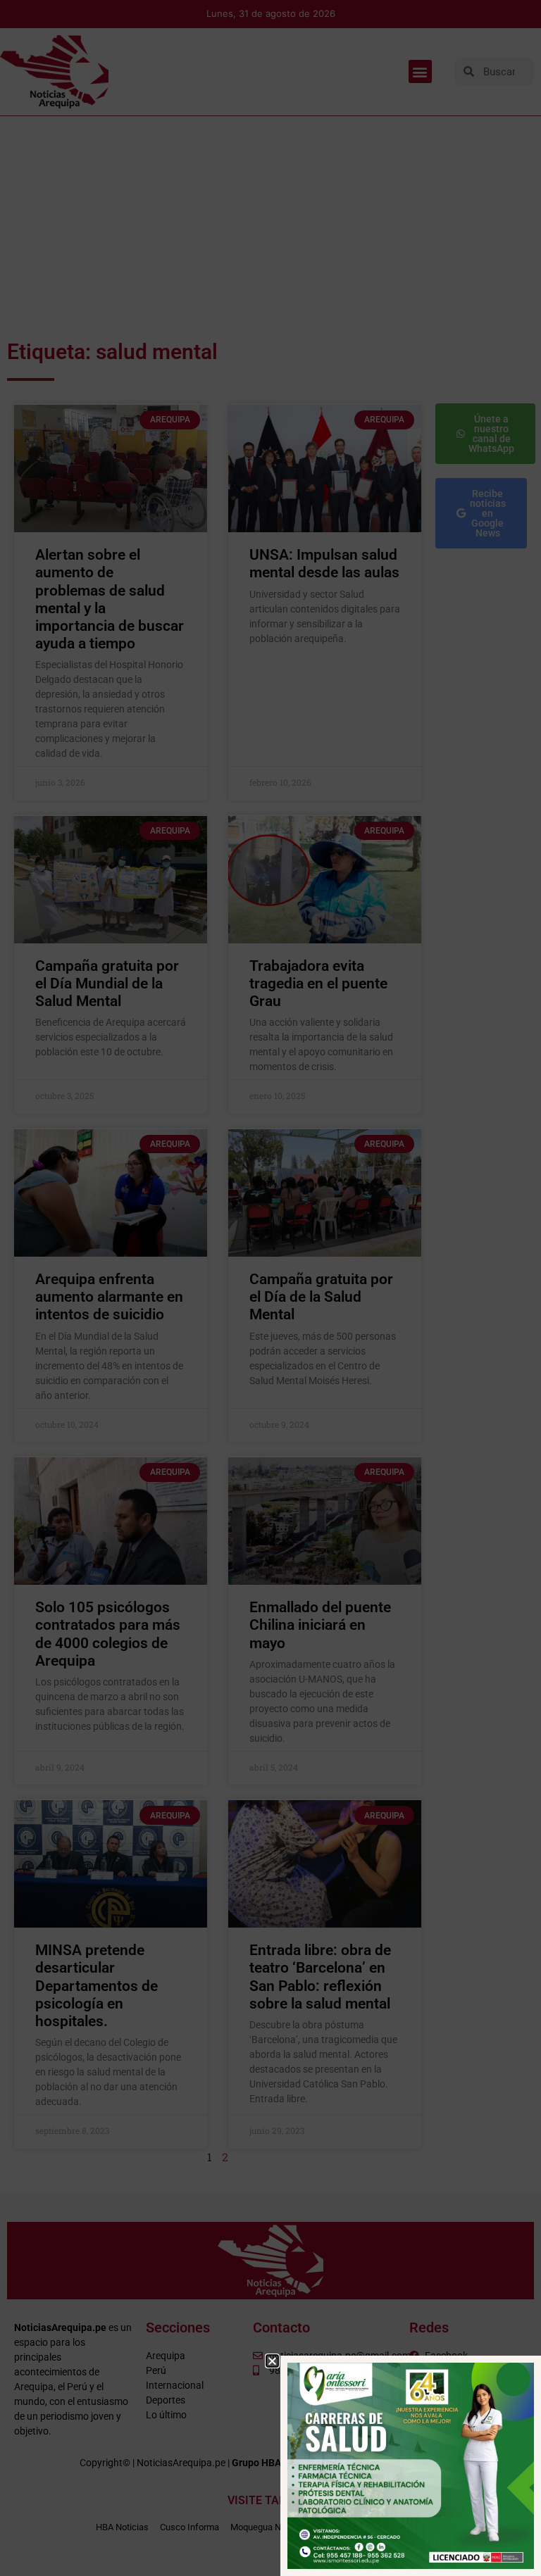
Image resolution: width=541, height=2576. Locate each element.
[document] (270, 1288)
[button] (272, 2361)
